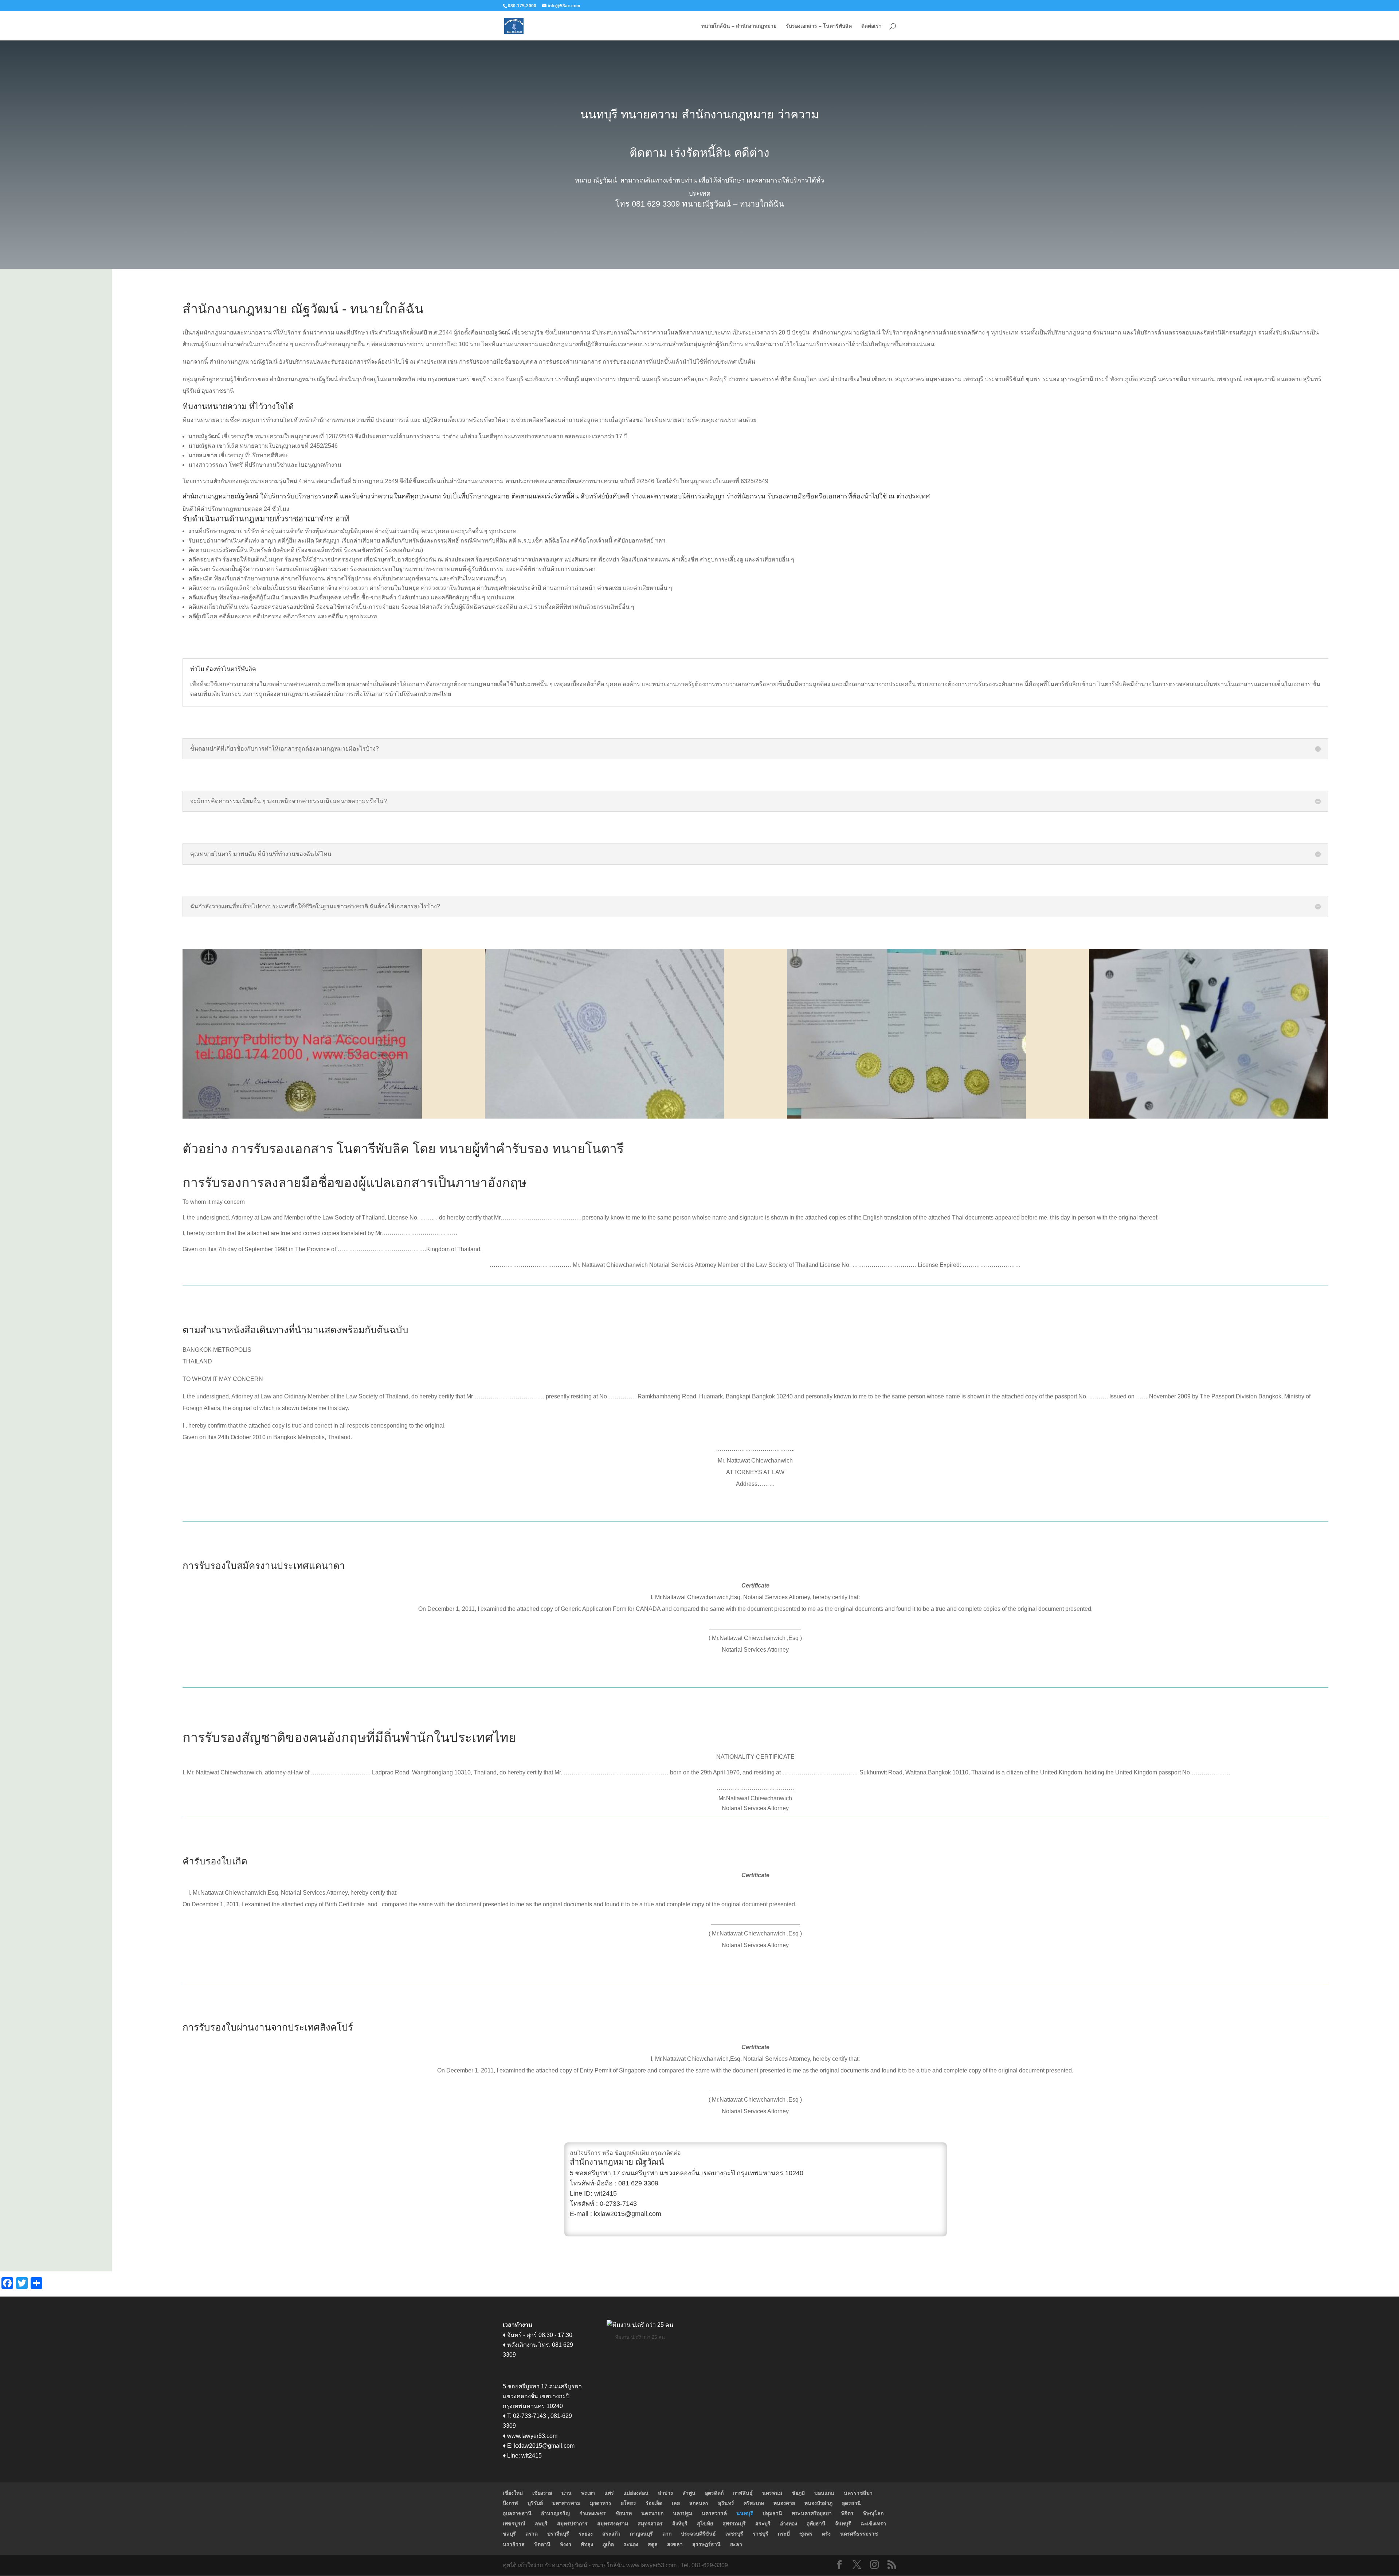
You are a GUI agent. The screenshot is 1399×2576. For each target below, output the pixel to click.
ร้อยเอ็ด (654, 2503)
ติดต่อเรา (871, 26)
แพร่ (609, 2493)
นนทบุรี (745, 2513)
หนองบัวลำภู (818, 2503)
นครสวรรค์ (714, 2513)
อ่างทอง (789, 2524)
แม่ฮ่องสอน (636, 2493)
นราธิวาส (514, 2544)
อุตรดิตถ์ (714, 2493)
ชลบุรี (509, 2534)
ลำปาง (665, 2493)
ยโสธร (628, 2503)
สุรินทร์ (726, 2503)
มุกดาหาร (601, 2503)
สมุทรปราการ (572, 2524)
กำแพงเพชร (593, 2513)
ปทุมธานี (772, 2513)
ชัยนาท (624, 2513)
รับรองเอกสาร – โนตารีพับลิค (819, 26)
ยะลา (736, 2544)
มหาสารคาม (566, 2503)
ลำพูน (689, 2493)
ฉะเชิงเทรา (873, 2524)
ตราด (532, 2534)
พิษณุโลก (873, 2513)
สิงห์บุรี (680, 2524)
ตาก (667, 2534)
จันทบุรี (843, 2524)
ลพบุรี (541, 2524)
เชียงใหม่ (513, 2493)
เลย (676, 2503)
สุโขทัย (705, 2524)
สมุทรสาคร (650, 2524)
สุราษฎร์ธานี (706, 2544)
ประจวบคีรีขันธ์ (698, 2534)
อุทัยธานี (816, 2524)
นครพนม (772, 2493)
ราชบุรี (761, 2534)
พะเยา (588, 2493)
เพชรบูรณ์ (514, 2524)
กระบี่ (784, 2534)
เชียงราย (542, 2493)
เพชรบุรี (734, 2534)
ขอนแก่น (824, 2493)
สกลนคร (699, 2503)
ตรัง (826, 2534)
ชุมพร (806, 2534)
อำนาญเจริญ (555, 2513)
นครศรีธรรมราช (859, 2534)
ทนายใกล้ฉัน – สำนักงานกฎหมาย (739, 26)
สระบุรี (763, 2524)
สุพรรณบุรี (734, 2524)
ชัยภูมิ (798, 2493)
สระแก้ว (611, 2534)
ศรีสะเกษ (754, 2503)
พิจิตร (847, 2513)
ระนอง (631, 2544)
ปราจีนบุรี (558, 2534)
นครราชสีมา (858, 2493)
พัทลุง (587, 2544)
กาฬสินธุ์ (743, 2493)
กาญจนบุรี (641, 2534)
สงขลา (675, 2544)
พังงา (566, 2544)
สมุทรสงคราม (613, 2524)
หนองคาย (784, 2503)
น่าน (567, 2493)
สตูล (653, 2544)
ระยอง (586, 2534)
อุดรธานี (851, 2503)
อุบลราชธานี (517, 2513)
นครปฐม (683, 2513)
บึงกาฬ (510, 2503)
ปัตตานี (542, 2544)
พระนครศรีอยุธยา (812, 2513)
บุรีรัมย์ (535, 2503)
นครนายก (652, 2513)
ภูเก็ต (608, 2544)
